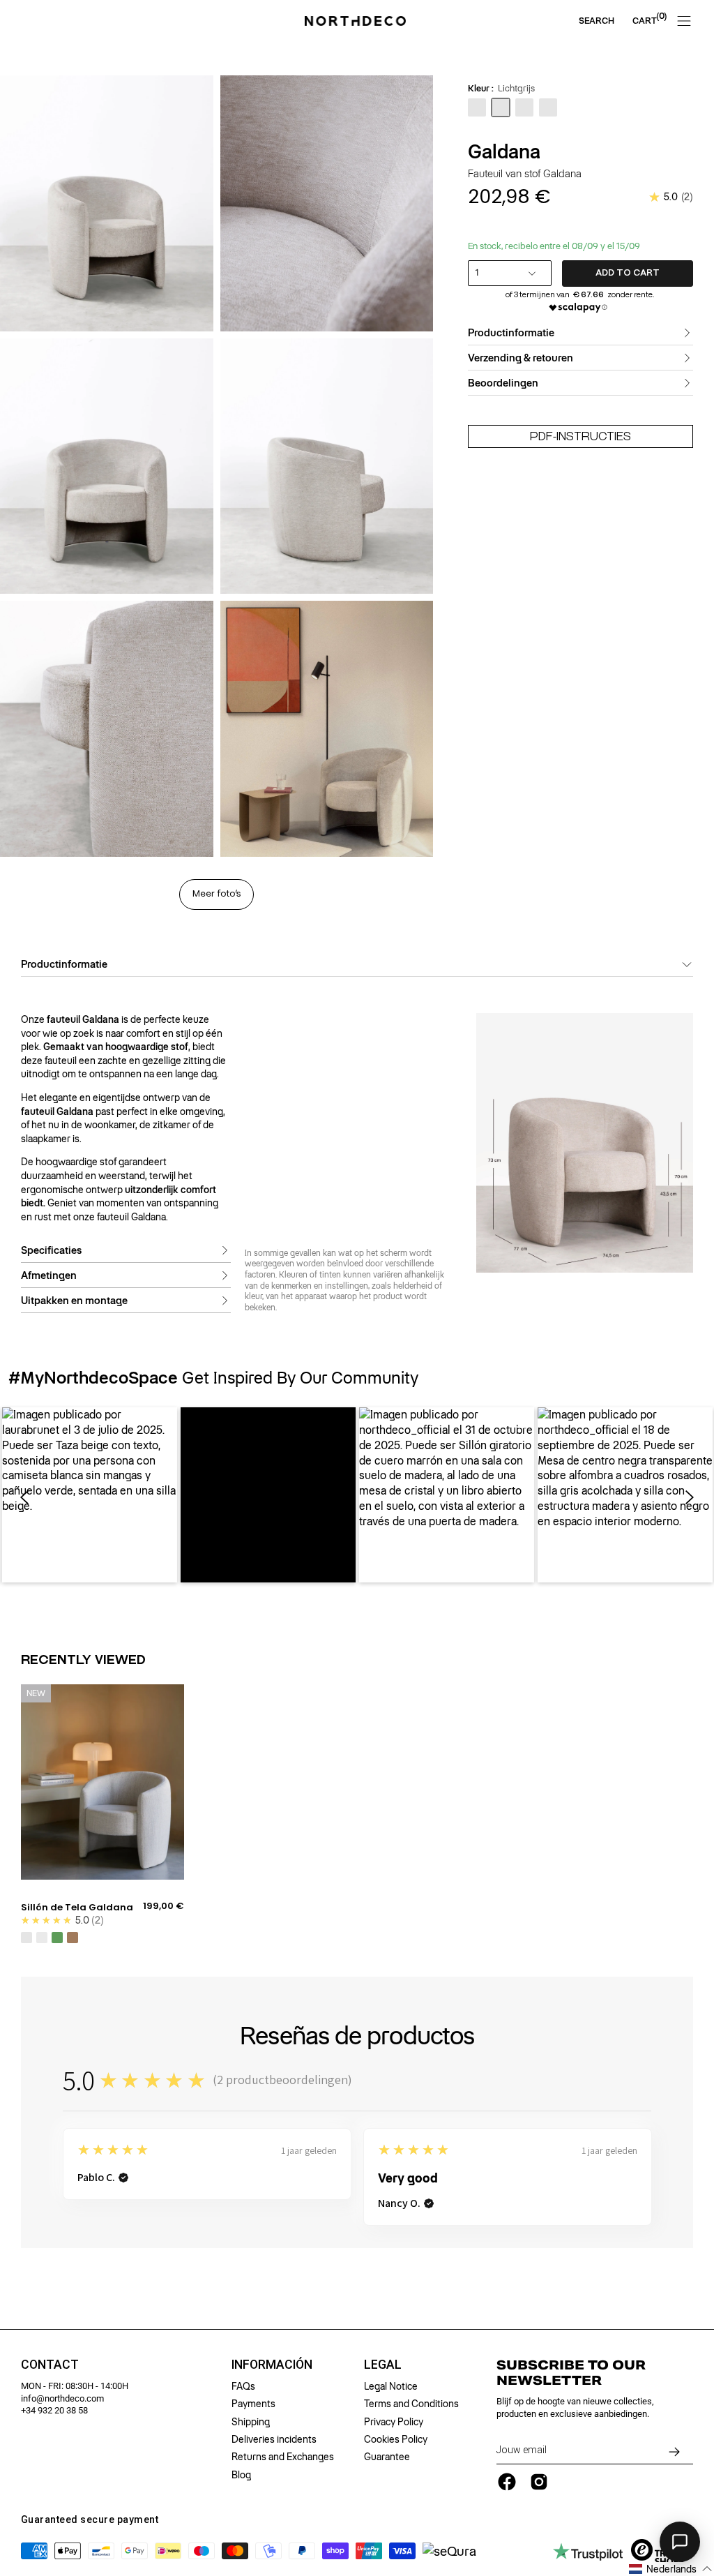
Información (272, 2365)
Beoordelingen (503, 383)
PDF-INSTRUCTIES (580, 436)
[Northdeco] (357, 21)
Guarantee (387, 2457)
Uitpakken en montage (74, 1301)
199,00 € (164, 1906)
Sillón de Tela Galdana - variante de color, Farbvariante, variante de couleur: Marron (73, 1938)
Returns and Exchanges (283, 2457)
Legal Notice (391, 2386)
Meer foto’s (217, 894)
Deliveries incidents (274, 2439)
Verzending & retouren (521, 358)
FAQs (243, 2386)
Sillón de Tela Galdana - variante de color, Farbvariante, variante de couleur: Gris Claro (42, 1938)
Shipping (251, 2422)
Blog (241, 2475)
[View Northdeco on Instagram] (539, 2482)
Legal (383, 2365)
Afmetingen (49, 1275)
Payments (253, 2404)
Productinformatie (511, 333)
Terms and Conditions (411, 2404)
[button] (90, 1495)
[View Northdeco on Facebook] (507, 2482)
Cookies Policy (396, 2439)
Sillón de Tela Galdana (77, 1908)
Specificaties (51, 1250)
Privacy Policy (394, 2422)
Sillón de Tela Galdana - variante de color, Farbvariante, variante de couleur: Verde (57, 1938)
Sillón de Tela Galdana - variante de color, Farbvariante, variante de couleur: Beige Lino (26, 1938)
